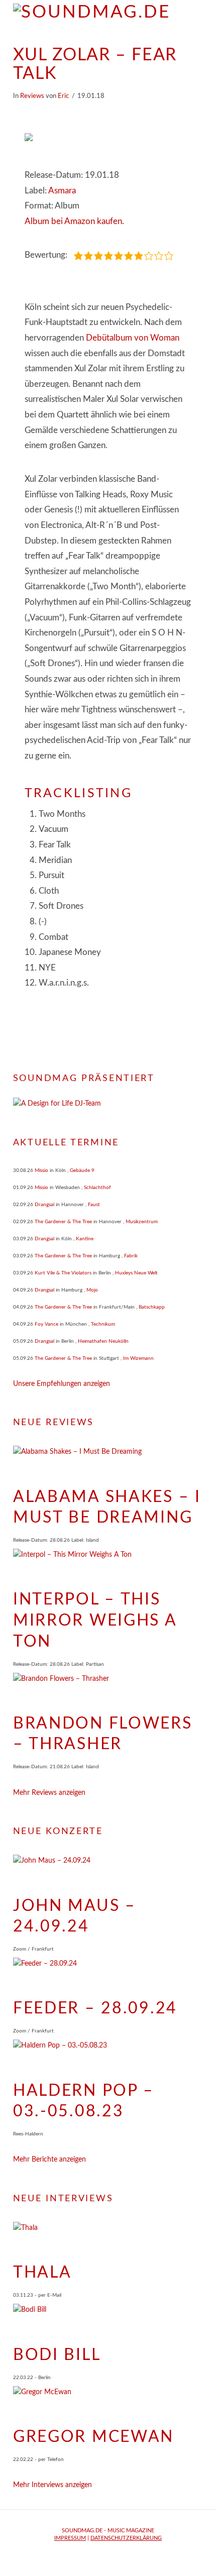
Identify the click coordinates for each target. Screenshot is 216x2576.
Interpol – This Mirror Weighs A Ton (95, 1620)
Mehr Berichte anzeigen (49, 2160)
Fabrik (131, 1256)
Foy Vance (46, 1324)
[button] (198, 15)
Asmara (62, 191)
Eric (63, 96)
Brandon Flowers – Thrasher (103, 1734)
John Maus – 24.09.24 (75, 1916)
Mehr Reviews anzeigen (49, 1793)
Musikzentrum (142, 1222)
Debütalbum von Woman (133, 338)
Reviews (32, 96)
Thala (42, 2273)
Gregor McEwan (93, 2437)
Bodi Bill (57, 2355)
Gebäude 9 (82, 1170)
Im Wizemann (138, 1358)
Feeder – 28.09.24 (95, 2008)
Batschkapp (152, 1307)
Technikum (103, 1324)
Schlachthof (97, 1188)
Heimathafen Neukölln (103, 1341)
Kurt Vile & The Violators (63, 1273)
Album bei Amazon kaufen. (74, 221)
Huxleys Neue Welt (136, 1273)
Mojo (92, 1290)
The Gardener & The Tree (63, 1222)
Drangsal (44, 1205)
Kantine (85, 1239)
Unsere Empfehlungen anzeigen (62, 1384)
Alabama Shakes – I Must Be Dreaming (107, 1508)
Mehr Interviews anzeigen (52, 2485)
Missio (41, 1170)
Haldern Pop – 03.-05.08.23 (84, 2101)
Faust (94, 1205)
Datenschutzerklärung (126, 2538)
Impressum (70, 2538)
